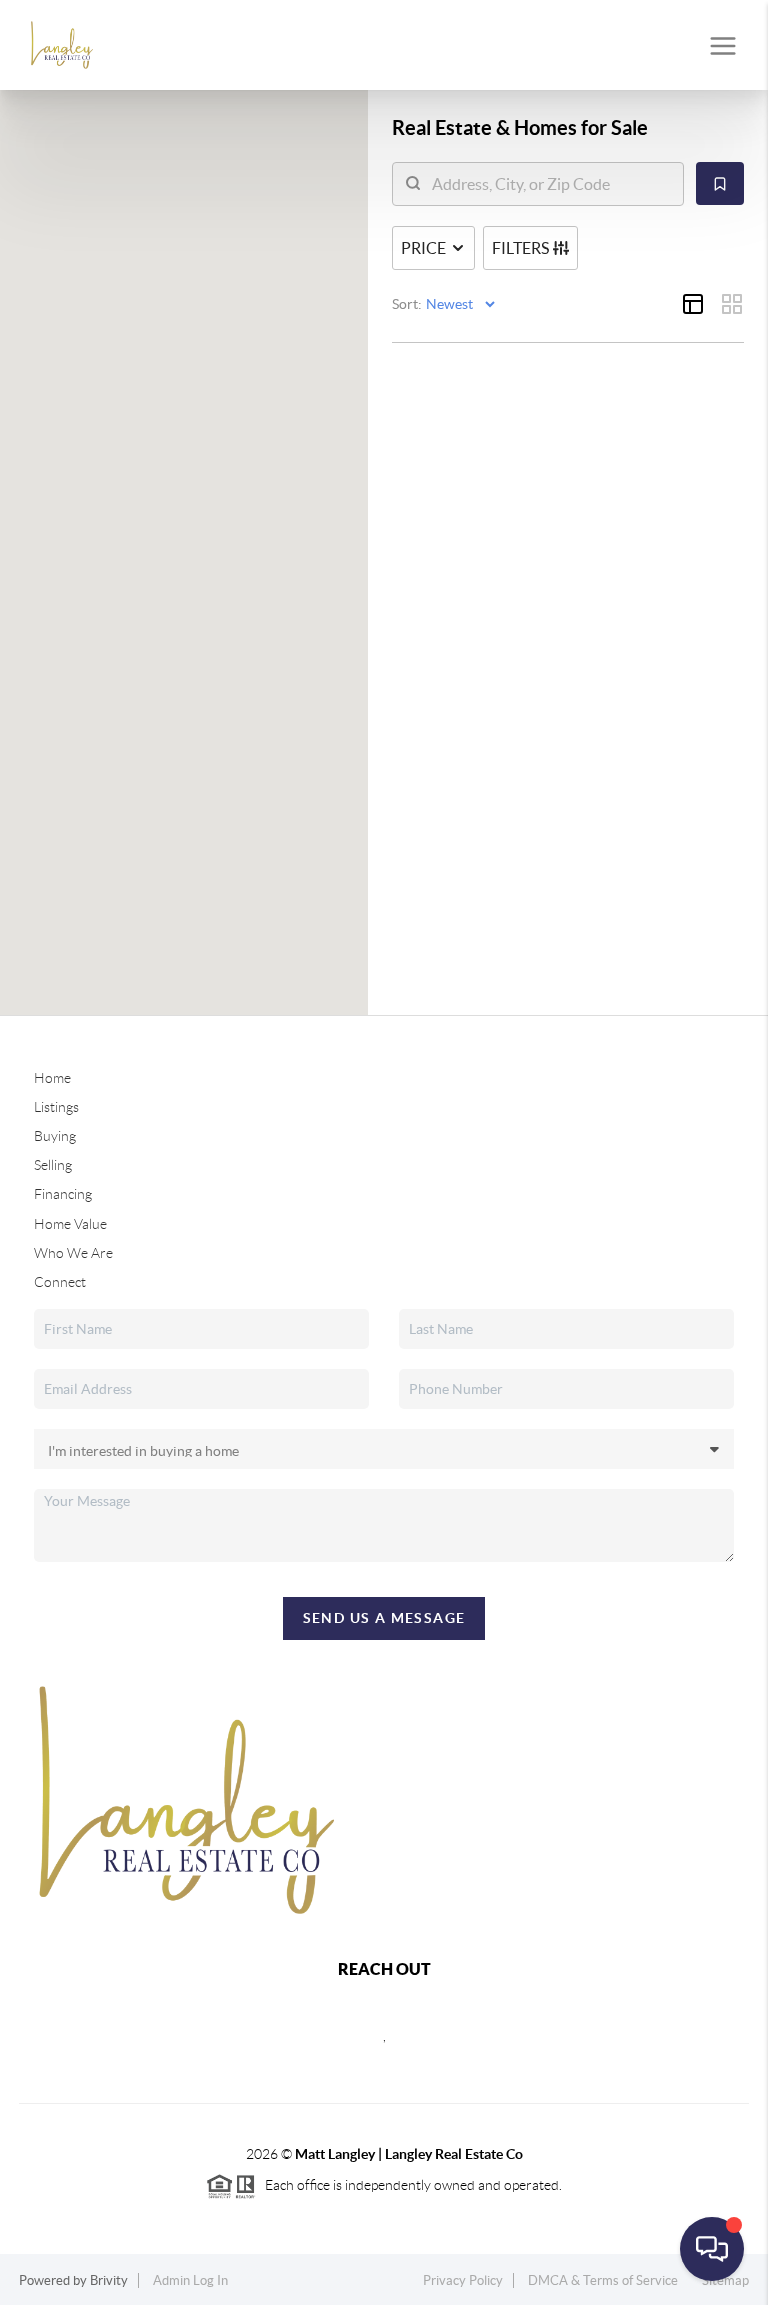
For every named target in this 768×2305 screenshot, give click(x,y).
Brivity (109, 2280)
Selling (53, 1165)
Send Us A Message (384, 1618)
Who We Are (73, 1253)
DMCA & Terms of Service (603, 2280)
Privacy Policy (463, 2280)
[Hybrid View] (693, 304)
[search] (550, 184)
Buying (55, 1136)
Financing (63, 1194)
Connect (60, 1282)
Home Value (70, 1224)
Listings (56, 1107)
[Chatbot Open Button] (712, 2249)
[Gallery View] (732, 304)
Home (52, 1078)
